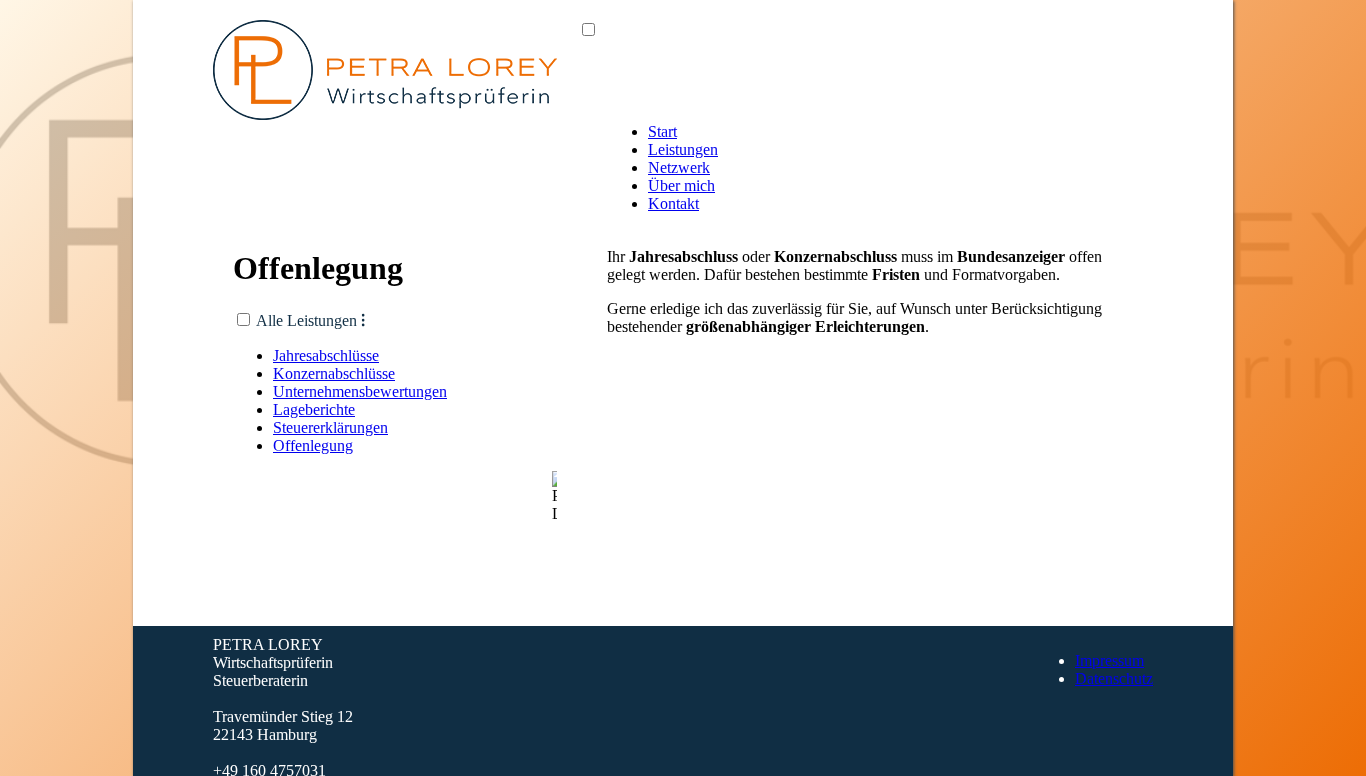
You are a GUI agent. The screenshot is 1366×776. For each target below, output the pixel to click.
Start (662, 131)
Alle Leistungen (310, 320)
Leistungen (683, 149)
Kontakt (673, 203)
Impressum (1109, 660)
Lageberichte (314, 409)
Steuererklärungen (330, 427)
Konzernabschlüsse (334, 373)
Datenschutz (1114, 678)
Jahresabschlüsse (326, 355)
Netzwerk (679, 167)
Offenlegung (313, 445)
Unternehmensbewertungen (360, 391)
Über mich (681, 185)
